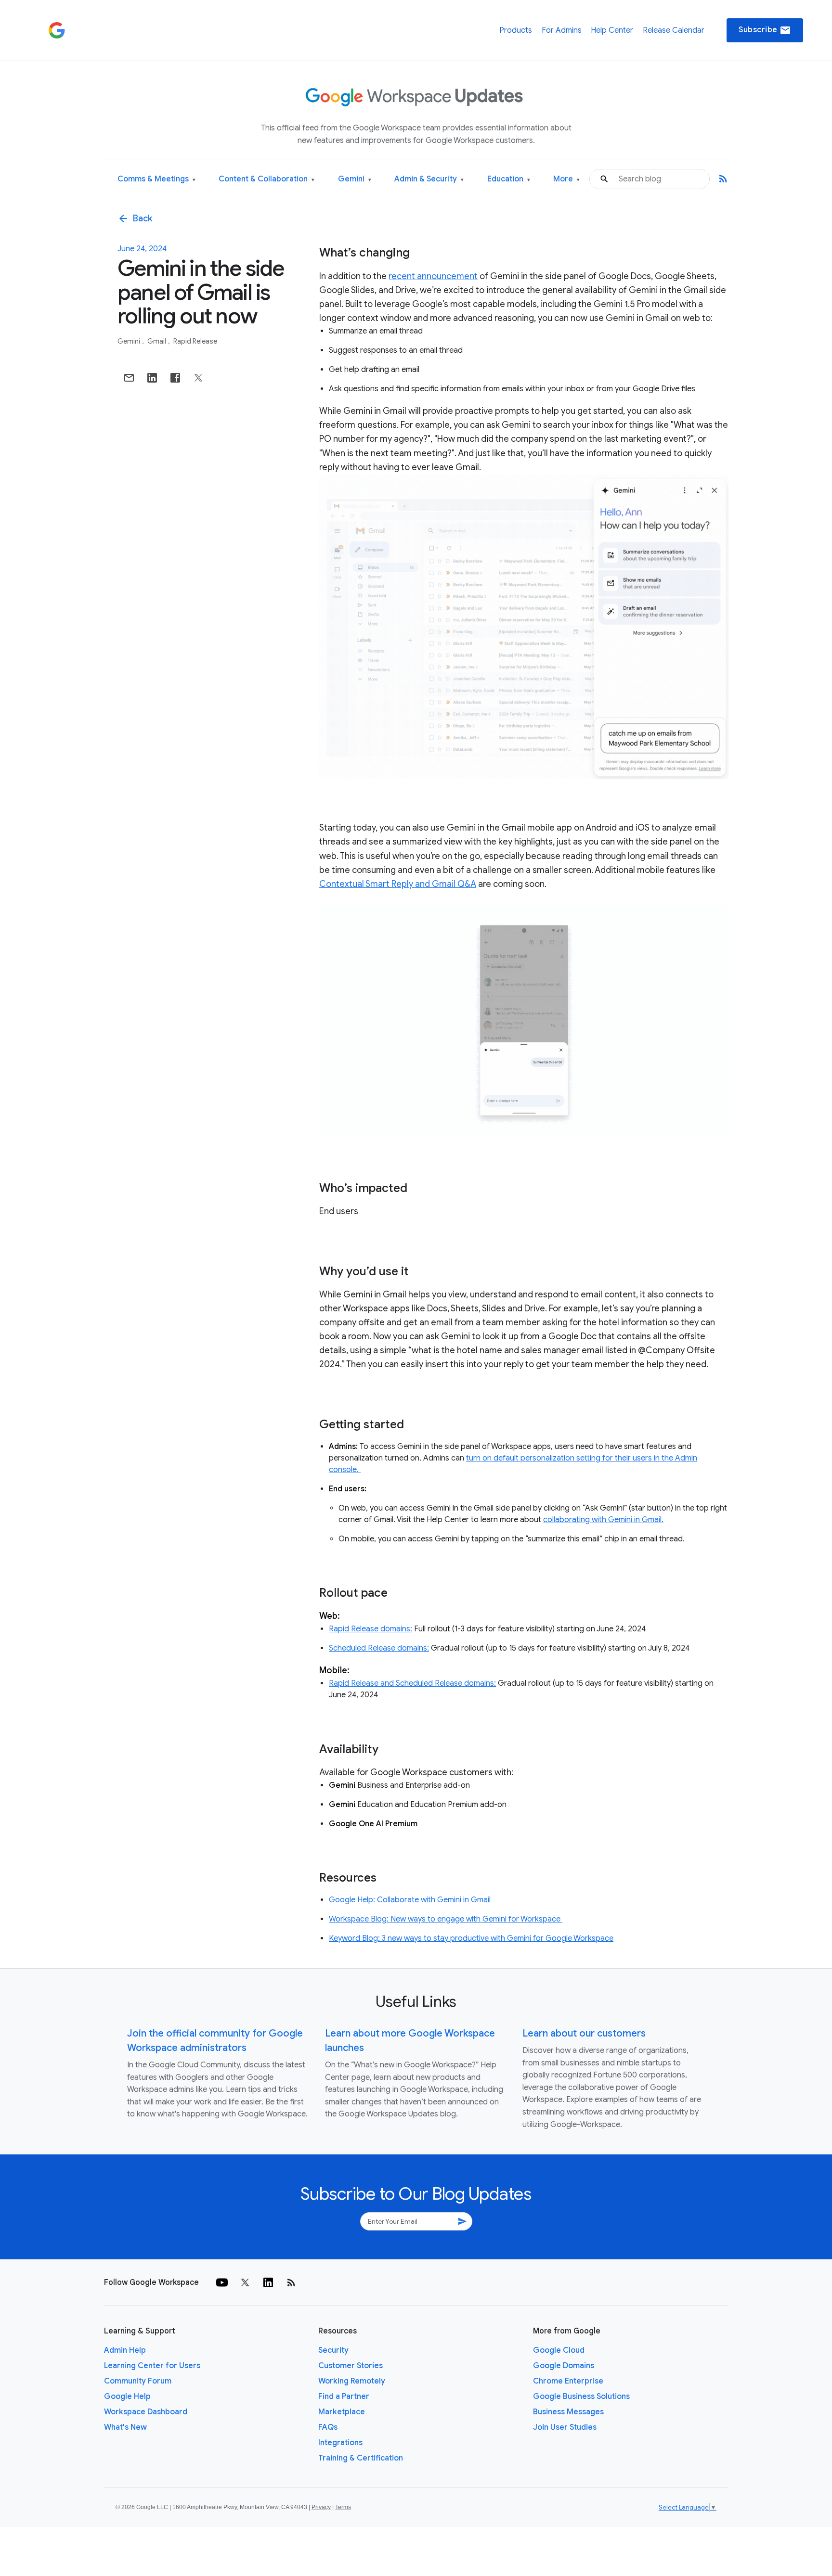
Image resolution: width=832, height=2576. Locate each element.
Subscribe (765, 30)
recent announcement (433, 276)
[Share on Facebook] (175, 378)
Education (509, 179)
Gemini (355, 179)
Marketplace (342, 2412)
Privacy (321, 2507)
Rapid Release (195, 341)
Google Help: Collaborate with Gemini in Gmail (411, 1900)
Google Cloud (559, 2350)
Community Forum (138, 2381)
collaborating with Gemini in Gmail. (603, 1520)
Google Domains (564, 2366)
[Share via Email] (129, 378)
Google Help (127, 2397)
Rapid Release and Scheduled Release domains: (412, 1683)
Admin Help (125, 2350)
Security (333, 2350)
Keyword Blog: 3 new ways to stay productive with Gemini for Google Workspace (471, 1938)
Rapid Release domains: (370, 1629)
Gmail (157, 341)
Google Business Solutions (581, 2397)
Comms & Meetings (156, 179)
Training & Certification (361, 2458)
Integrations (340, 2443)
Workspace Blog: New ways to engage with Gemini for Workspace (446, 1919)
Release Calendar (674, 30)
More (566, 179)
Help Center (612, 30)
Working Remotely (352, 2381)
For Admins (562, 30)
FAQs (328, 2427)
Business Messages (568, 2412)
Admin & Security (429, 179)
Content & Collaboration (266, 179)
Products (516, 30)
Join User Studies (565, 2427)
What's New (125, 2427)
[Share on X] (198, 378)
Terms (343, 2507)
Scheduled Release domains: (379, 1648)
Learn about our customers (584, 2033)
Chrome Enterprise (568, 2381)
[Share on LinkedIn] (152, 378)
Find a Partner (344, 2397)
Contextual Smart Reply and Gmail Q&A (398, 884)
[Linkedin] (268, 2282)
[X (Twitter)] (245, 2282)
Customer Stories (351, 2366)
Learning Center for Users (152, 2366)
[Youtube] (222, 2282)
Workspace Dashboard (146, 2412)
